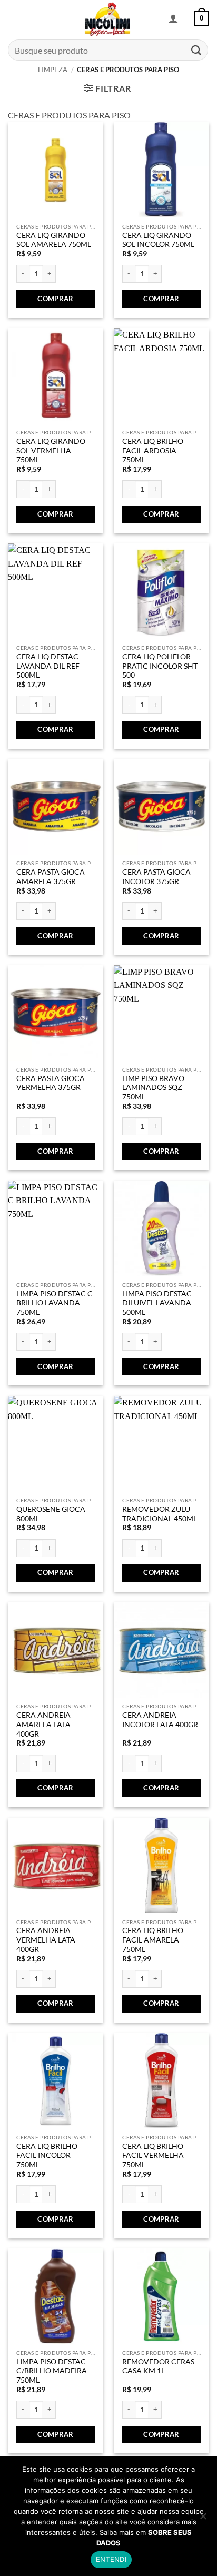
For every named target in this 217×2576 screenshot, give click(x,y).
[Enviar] (196, 50)
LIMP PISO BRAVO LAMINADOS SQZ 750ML (153, 1088)
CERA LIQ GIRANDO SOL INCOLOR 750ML (158, 240)
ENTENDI (111, 2559)
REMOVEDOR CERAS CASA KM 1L (158, 2366)
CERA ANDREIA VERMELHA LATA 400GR (46, 1940)
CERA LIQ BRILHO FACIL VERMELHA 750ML (153, 2156)
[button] (202, 18)
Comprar (56, 299)
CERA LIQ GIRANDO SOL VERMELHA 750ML (51, 450)
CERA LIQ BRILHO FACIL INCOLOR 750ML (47, 2156)
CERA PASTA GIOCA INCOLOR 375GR (156, 877)
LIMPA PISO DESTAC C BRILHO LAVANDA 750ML (55, 1303)
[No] (203, 2519)
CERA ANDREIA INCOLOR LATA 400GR (160, 1720)
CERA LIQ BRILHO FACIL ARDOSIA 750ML (153, 450)
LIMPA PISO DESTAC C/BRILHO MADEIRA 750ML (52, 2371)
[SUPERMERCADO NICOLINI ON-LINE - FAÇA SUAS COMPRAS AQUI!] (107, 18)
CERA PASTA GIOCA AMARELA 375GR (51, 877)
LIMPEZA (53, 70)
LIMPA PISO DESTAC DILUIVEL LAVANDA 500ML (157, 1303)
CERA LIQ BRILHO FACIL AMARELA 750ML (153, 1940)
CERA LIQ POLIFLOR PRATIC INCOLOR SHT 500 (160, 666)
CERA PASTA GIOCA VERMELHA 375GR (51, 1083)
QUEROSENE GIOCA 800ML (51, 1514)
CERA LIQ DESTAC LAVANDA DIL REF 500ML (48, 666)
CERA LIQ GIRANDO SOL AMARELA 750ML (54, 240)
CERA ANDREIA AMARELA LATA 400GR (43, 1724)
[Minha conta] (173, 18)
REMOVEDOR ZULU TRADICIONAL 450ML (160, 1514)
